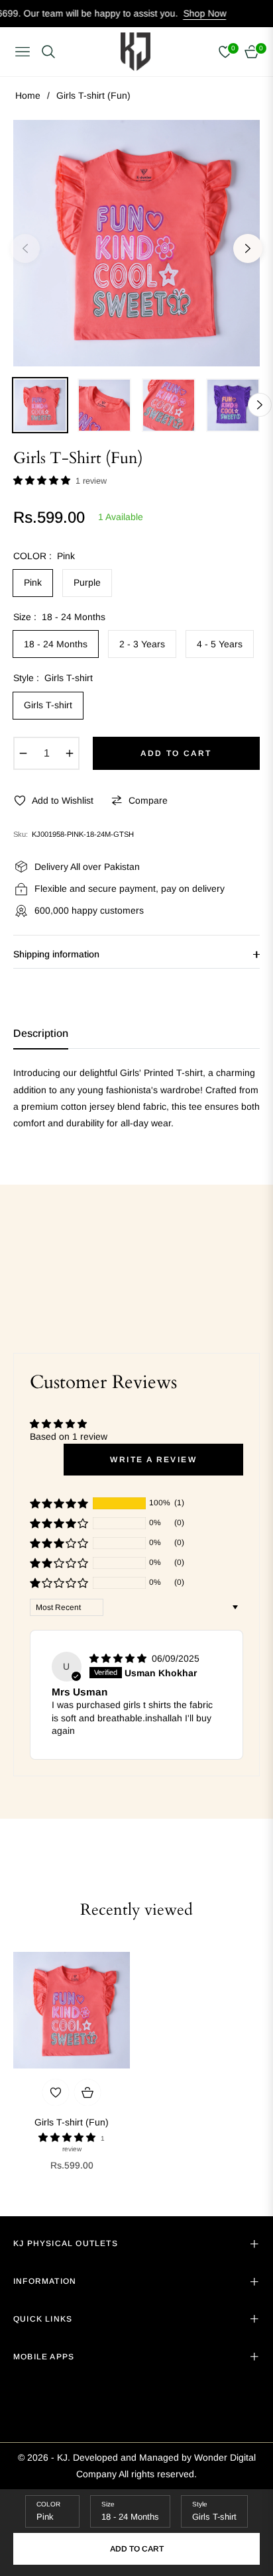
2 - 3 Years (142, 644)
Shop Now (168, 13)
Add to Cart (137, 2549)
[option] (136, 243)
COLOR (48, 2504)
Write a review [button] (153, 1460)
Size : (59, 617)
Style (200, 2504)
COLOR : (44, 556)
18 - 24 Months (56, 644)
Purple (87, 582)
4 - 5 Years (220, 644)
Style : (53, 678)
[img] (119, 1658)
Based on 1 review (69, 1436)
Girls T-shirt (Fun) (72, 2122)
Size (108, 2504)
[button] (43, 480)
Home (28, 95)
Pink (33, 582)
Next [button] (248, 248)
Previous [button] (25, 248)
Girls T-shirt (48, 705)
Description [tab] (41, 1033)
